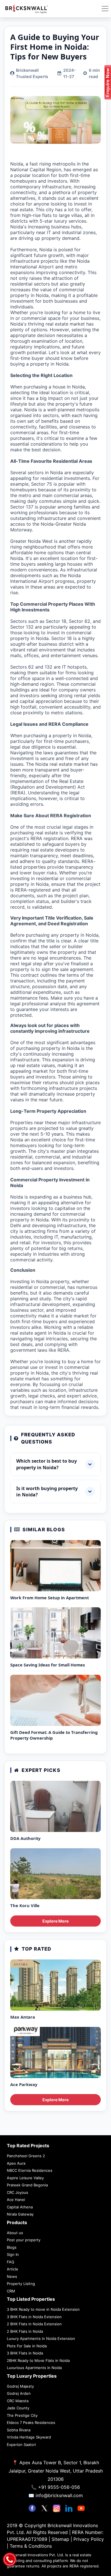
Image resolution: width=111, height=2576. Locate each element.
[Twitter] (45, 2508)
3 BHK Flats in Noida (25, 2353)
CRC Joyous (18, 2192)
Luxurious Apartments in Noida (34, 2368)
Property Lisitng (21, 2284)
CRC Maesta (18, 2401)
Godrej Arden (19, 2393)
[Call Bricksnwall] (10, 2559)
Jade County (18, 2408)
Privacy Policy (89, 2539)
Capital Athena (20, 2207)
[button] (55, 1464)
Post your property (24, 2240)
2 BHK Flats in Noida (25, 2331)
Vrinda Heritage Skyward (29, 2437)
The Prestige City (22, 2415)
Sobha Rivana (19, 2430)
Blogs (12, 2247)
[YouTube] (81, 2508)
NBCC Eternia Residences (30, 2170)
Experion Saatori (21, 2445)
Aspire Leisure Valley (25, 2178)
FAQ (11, 2262)
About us (15, 2233)
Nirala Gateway (20, 2214)
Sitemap (61, 2539)
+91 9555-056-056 (59, 2487)
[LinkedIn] (70, 2508)
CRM (11, 2291)
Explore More (55, 1921)
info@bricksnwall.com (59, 2495)
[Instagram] (57, 2508)
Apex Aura (16, 2163)
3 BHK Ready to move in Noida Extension (43, 2309)
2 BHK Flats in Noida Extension (34, 2324)
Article (13, 2269)
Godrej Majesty (20, 2386)
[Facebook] (33, 2508)
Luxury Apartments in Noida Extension (41, 2338)
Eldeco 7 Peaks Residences (31, 2423)
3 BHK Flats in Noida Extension (34, 2317)
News (12, 2276)
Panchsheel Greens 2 (26, 2156)
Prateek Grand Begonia (27, 2185)
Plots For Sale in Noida (27, 2346)
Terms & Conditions (31, 2546)
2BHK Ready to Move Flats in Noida (38, 2360)
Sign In (13, 2254)
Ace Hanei (16, 2200)
